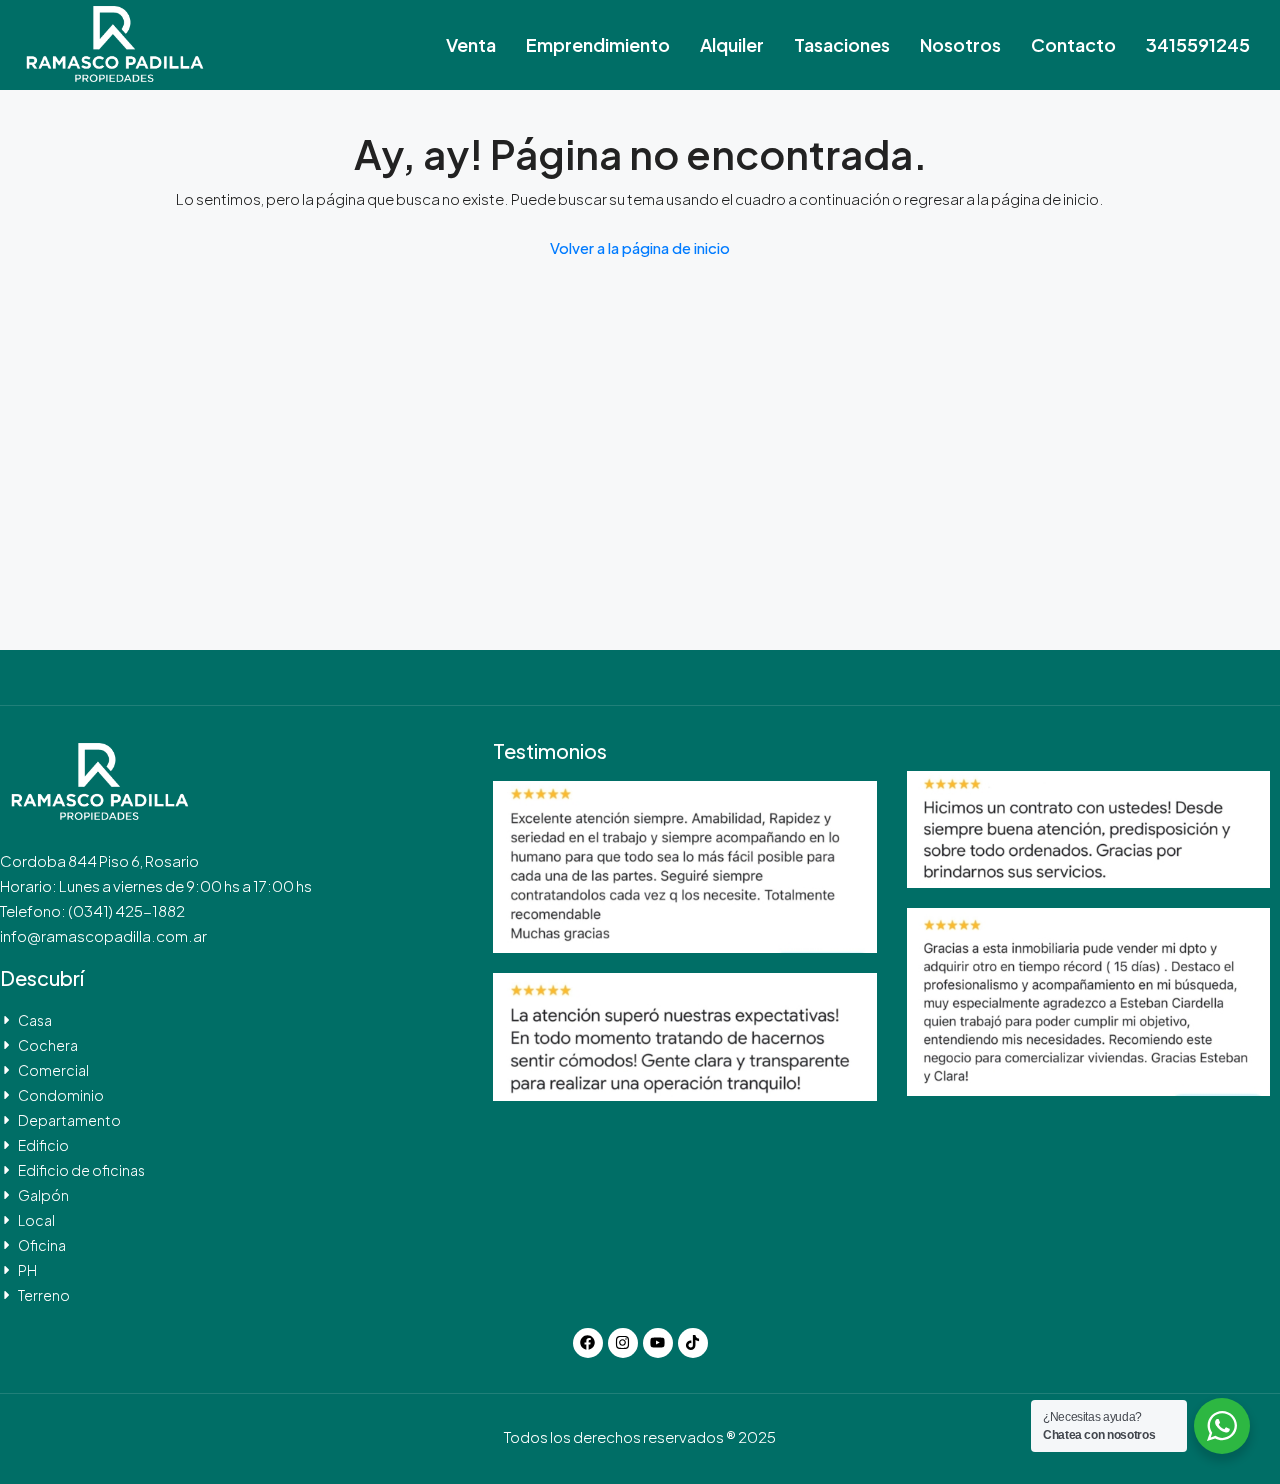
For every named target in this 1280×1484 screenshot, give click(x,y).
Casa (35, 1020)
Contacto (1073, 44)
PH (27, 1270)
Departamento (69, 1120)
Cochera (48, 1045)
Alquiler (732, 44)
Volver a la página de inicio (640, 247)
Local (36, 1220)
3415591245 (1198, 44)
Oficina (42, 1245)
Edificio (43, 1145)
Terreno (44, 1295)
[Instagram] (623, 1343)
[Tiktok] (693, 1343)
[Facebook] (588, 1343)
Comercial (53, 1070)
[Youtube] (658, 1343)
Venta (471, 44)
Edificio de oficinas (81, 1170)
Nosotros (960, 44)
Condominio (61, 1095)
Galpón (43, 1195)
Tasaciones (842, 44)
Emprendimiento (598, 44)
